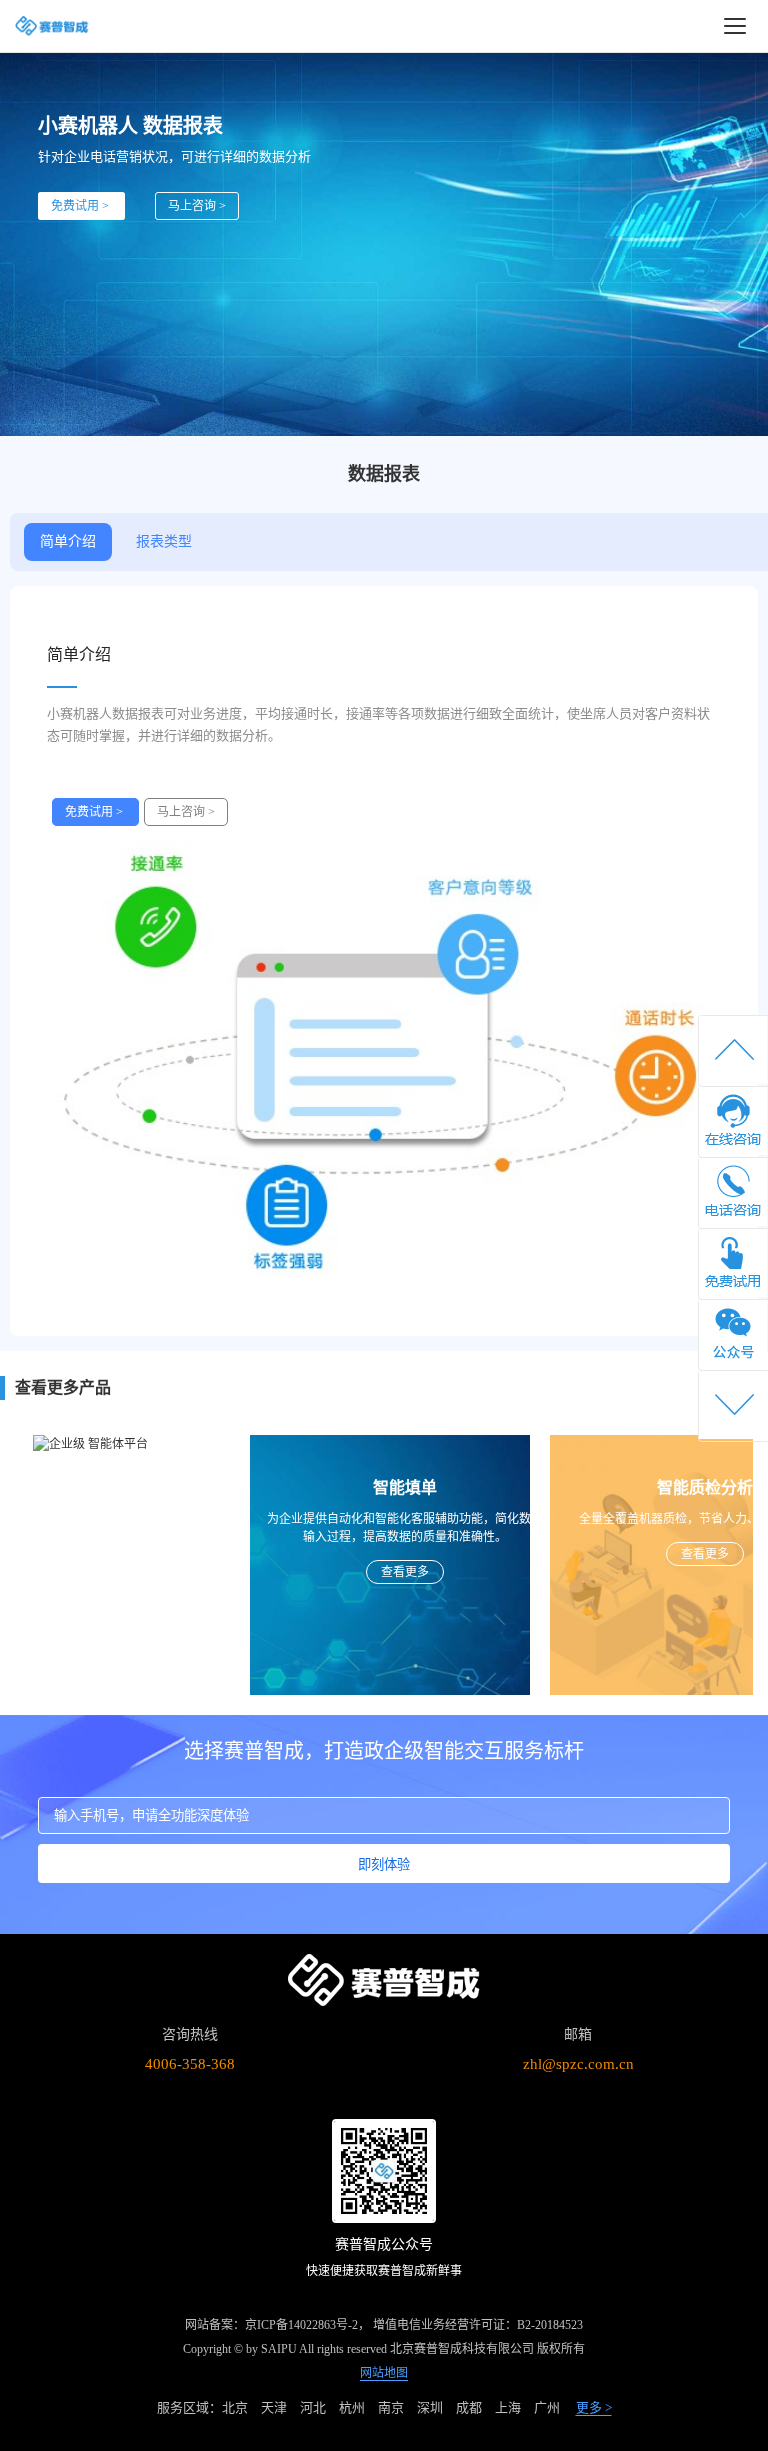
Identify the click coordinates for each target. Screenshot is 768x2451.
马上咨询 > (197, 206)
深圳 (430, 2407)
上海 (508, 2407)
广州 (547, 2407)
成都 (469, 2407)
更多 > (594, 2407)
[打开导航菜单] (735, 26)
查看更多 (300, 1572)
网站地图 (384, 2373)
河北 (313, 2407)
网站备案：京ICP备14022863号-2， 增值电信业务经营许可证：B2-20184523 (384, 2325)
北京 (235, 2407)
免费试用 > (81, 206)
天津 (274, 2407)
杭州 (352, 2407)
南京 (391, 2407)
